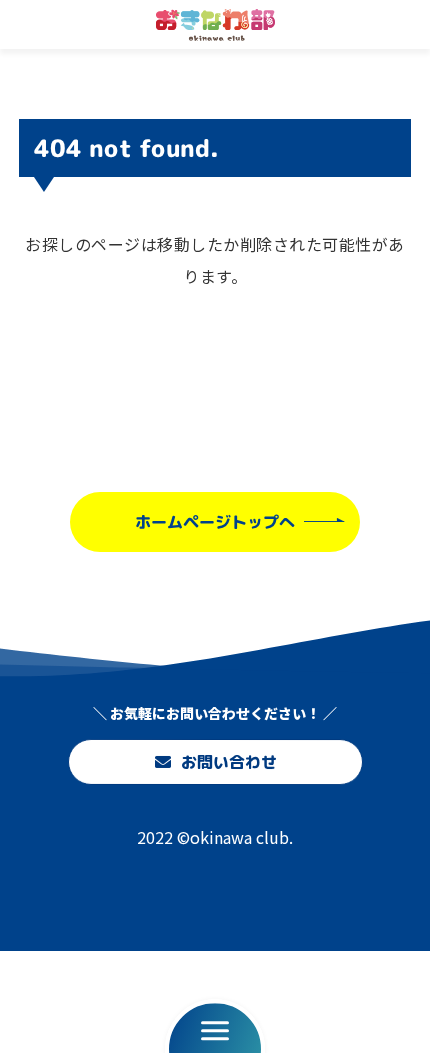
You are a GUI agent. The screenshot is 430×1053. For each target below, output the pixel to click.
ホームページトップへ (215, 521)
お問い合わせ (228, 762)
